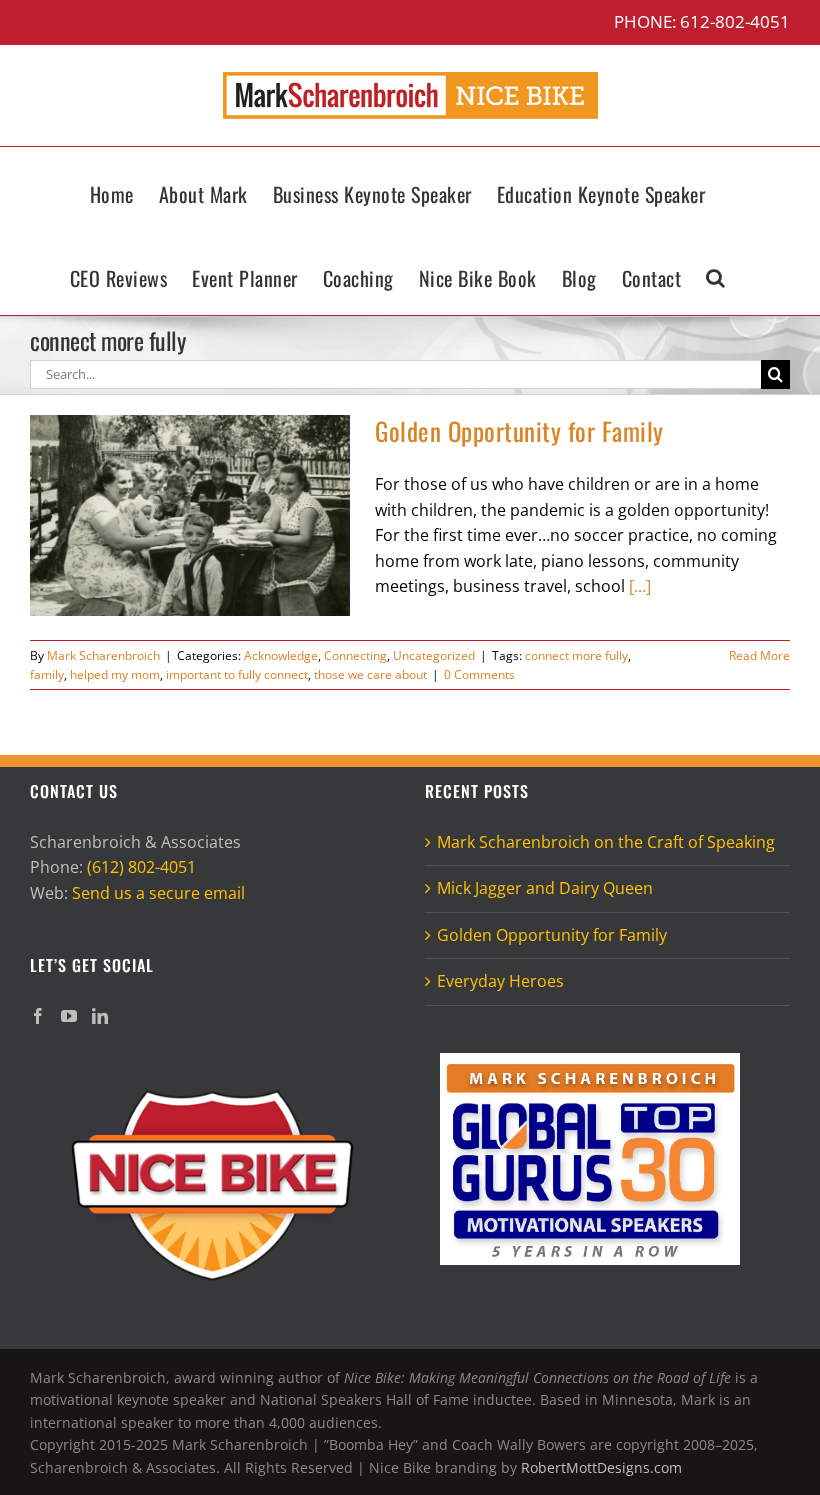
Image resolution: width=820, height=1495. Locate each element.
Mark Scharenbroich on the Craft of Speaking (606, 842)
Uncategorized (434, 655)
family (47, 674)
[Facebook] (38, 1016)
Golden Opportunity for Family (519, 430)
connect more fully (576, 655)
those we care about (370, 674)
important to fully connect (237, 674)
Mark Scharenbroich (103, 655)
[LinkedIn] (100, 1016)
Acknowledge (281, 655)
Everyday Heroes (500, 981)
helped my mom (115, 674)
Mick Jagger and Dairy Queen (545, 888)
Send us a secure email (158, 893)
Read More (759, 655)
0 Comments (479, 674)
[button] (716, 273)
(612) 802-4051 (141, 867)
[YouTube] (69, 1016)
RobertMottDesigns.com (601, 1467)
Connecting (355, 655)
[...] (640, 586)
